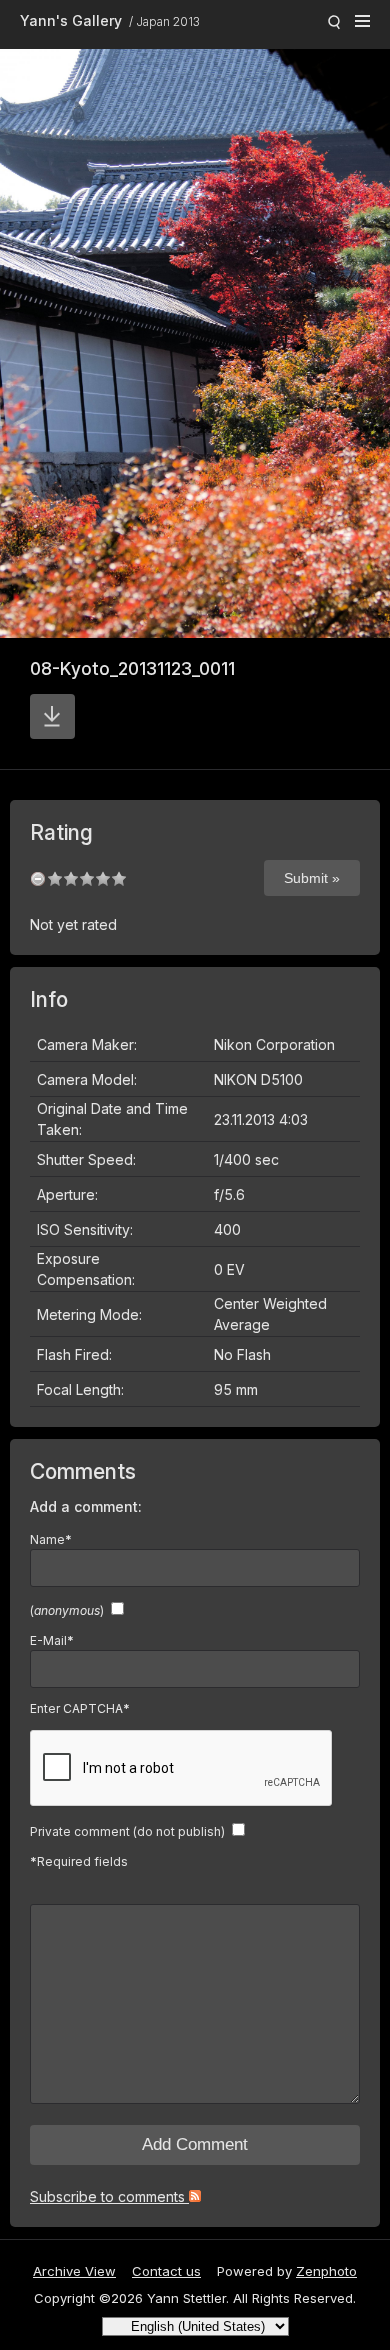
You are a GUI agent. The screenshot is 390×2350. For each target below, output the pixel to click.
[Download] (52, 716)
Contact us (166, 2271)
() (67, 1610)
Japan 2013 (168, 21)
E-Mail (52, 1640)
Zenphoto (326, 2271)
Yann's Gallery (71, 20)
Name (51, 1539)
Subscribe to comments (109, 2196)
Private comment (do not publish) (127, 1831)
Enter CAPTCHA (80, 1708)
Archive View (74, 2271)
